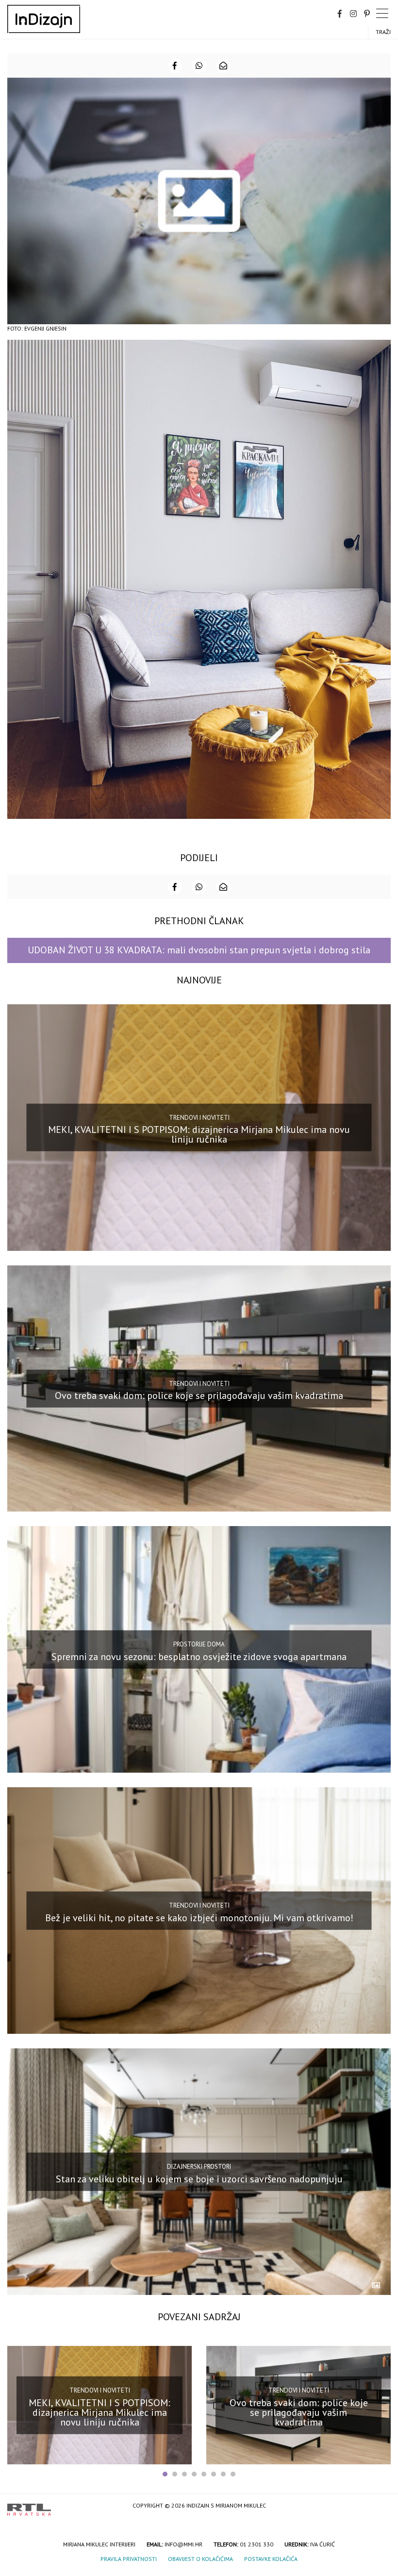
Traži (383, 32)
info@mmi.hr (183, 2544)
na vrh (381, 2506)
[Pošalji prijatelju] (223, 66)
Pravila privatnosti (129, 2559)
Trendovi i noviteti (199, 1117)
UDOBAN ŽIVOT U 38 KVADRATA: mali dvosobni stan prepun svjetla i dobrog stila (199, 950)
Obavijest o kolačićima (200, 2559)
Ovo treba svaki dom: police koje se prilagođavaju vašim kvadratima (199, 1396)
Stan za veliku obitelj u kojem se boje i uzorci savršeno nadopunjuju (199, 2178)
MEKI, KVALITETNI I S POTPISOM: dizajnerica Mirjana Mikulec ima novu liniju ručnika (199, 1134)
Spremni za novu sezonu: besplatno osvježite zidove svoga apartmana (199, 1657)
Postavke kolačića (271, 2559)
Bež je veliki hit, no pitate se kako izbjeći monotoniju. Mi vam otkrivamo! (199, 1918)
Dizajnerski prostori (199, 2167)
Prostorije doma (199, 1644)
